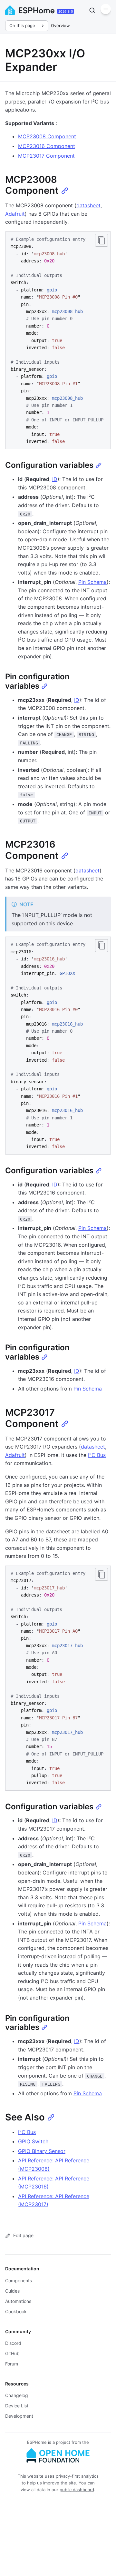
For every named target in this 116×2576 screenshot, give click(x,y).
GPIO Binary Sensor (42, 2151)
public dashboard (77, 2490)
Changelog (17, 2395)
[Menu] (106, 9)
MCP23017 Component (46, 156)
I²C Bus (97, 1455)
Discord (13, 2343)
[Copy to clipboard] (101, 240)
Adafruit (15, 214)
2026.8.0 (66, 11)
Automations (18, 2301)
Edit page (23, 2235)
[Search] (92, 10)
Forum (12, 2364)
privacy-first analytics (77, 2476)
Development (19, 2416)
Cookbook (16, 2311)
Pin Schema (92, 582)
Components (19, 2281)
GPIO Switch (33, 2141)
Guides (12, 2291)
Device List (17, 2406)
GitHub (12, 2353)
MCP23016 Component (47, 146)
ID (55, 479)
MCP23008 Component (47, 136)
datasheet (88, 205)
